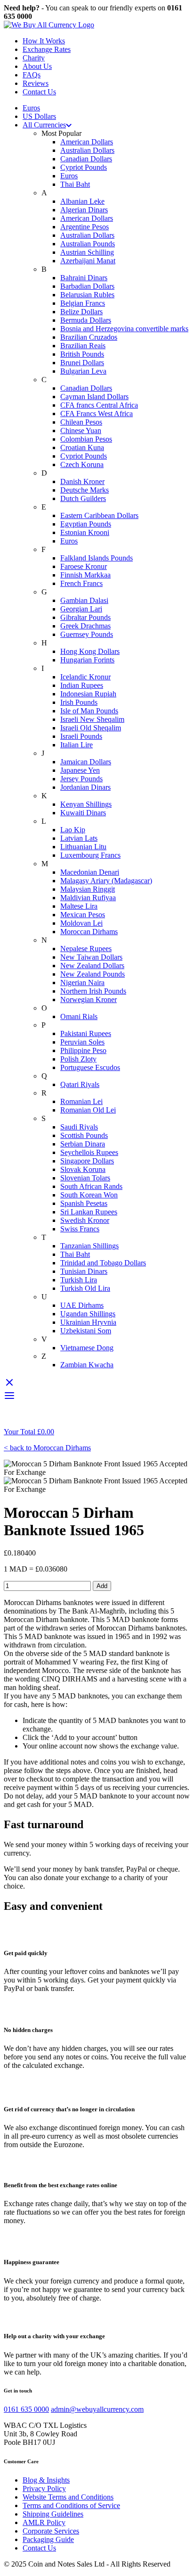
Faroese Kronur (84, 566)
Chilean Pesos (81, 422)
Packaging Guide (48, 2539)
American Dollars (87, 142)
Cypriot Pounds (84, 167)
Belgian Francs (83, 303)
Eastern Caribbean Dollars (99, 515)
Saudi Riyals (79, 1127)
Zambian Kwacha (87, 1365)
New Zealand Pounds (93, 974)
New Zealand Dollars (92, 966)
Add (102, 1586)
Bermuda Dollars (86, 320)
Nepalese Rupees (86, 949)
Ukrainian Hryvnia (88, 1322)
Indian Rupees (82, 685)
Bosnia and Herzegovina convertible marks (124, 329)
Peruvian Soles (82, 1042)
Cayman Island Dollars (94, 397)
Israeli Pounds (81, 736)
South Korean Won (89, 1195)
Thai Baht (75, 184)
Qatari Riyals (80, 1084)
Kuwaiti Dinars (83, 813)
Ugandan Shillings (88, 1314)
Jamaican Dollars (86, 762)
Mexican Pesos (83, 915)
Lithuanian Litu (83, 847)
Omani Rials (79, 1016)
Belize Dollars (81, 312)
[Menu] (9, 1399)
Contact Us (39, 92)
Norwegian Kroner (89, 999)
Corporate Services (51, 2531)
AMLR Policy (44, 2522)
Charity (34, 58)
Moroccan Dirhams (89, 932)
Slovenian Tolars (85, 1178)
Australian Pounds (88, 244)
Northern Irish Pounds (93, 991)
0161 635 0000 (26, 2409)
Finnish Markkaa (85, 575)
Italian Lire (77, 745)
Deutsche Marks (85, 490)
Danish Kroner (82, 481)
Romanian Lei (81, 1101)
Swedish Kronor (85, 1220)
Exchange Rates (47, 49)
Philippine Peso (83, 1050)
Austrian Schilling (87, 252)
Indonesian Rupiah (88, 694)
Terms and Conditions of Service (71, 2505)
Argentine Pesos (85, 227)
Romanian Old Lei (88, 1110)
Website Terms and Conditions (68, 2497)
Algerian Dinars (84, 210)
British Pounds (82, 354)
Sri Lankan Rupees (89, 1212)
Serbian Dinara (83, 1144)
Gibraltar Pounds (85, 617)
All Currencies (44, 125)
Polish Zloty (78, 1059)
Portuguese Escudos (90, 1067)
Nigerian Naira (82, 983)
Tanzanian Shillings (89, 1246)
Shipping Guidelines (53, 2514)
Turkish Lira (79, 1280)
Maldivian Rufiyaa (88, 898)
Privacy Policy (44, 2488)
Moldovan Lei (81, 923)
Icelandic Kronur (85, 677)
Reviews (36, 83)
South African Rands (91, 1186)
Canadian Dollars (86, 159)
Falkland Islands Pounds (97, 558)
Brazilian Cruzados (89, 337)
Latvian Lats (79, 838)
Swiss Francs (80, 1229)
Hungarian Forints (87, 660)
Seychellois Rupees (89, 1152)
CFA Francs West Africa (97, 414)
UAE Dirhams (82, 1305)
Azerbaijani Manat (88, 261)
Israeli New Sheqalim (92, 719)
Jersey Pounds (81, 779)
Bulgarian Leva (83, 371)
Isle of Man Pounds (89, 711)
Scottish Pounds (84, 1135)
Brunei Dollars (82, 363)
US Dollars (39, 116)
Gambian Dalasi (84, 600)
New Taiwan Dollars (91, 957)
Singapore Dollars (87, 1161)
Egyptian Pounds (86, 524)
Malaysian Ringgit (88, 889)
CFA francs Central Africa (99, 405)
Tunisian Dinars (84, 1271)
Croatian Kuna (82, 447)
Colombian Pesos (86, 439)
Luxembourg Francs (90, 855)
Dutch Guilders (83, 498)
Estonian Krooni (85, 532)
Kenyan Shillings (86, 804)
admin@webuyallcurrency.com (97, 2409)
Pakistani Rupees (86, 1033)
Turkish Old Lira (85, 1288)
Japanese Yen (80, 770)
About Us (37, 66)
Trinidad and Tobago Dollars (103, 1263)
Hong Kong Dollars (90, 651)
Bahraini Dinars (84, 278)
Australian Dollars (87, 150)
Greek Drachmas (85, 626)
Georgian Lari (81, 609)
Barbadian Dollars (87, 286)
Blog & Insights (46, 2480)
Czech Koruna (82, 464)
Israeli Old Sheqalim (91, 728)
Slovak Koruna (83, 1169)
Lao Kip (73, 830)
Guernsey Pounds (87, 634)
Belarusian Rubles (87, 295)
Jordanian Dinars (85, 787)
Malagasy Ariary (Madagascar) (106, 881)
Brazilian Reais (83, 346)
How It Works (44, 41)
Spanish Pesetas (84, 1203)
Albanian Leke (82, 201)
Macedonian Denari (90, 872)
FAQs (32, 75)
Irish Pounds (79, 702)
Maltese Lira (79, 906)
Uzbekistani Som (86, 1331)
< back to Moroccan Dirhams (47, 1448)
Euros (31, 108)
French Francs (81, 583)
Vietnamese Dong (87, 1348)
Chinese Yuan (81, 431)
